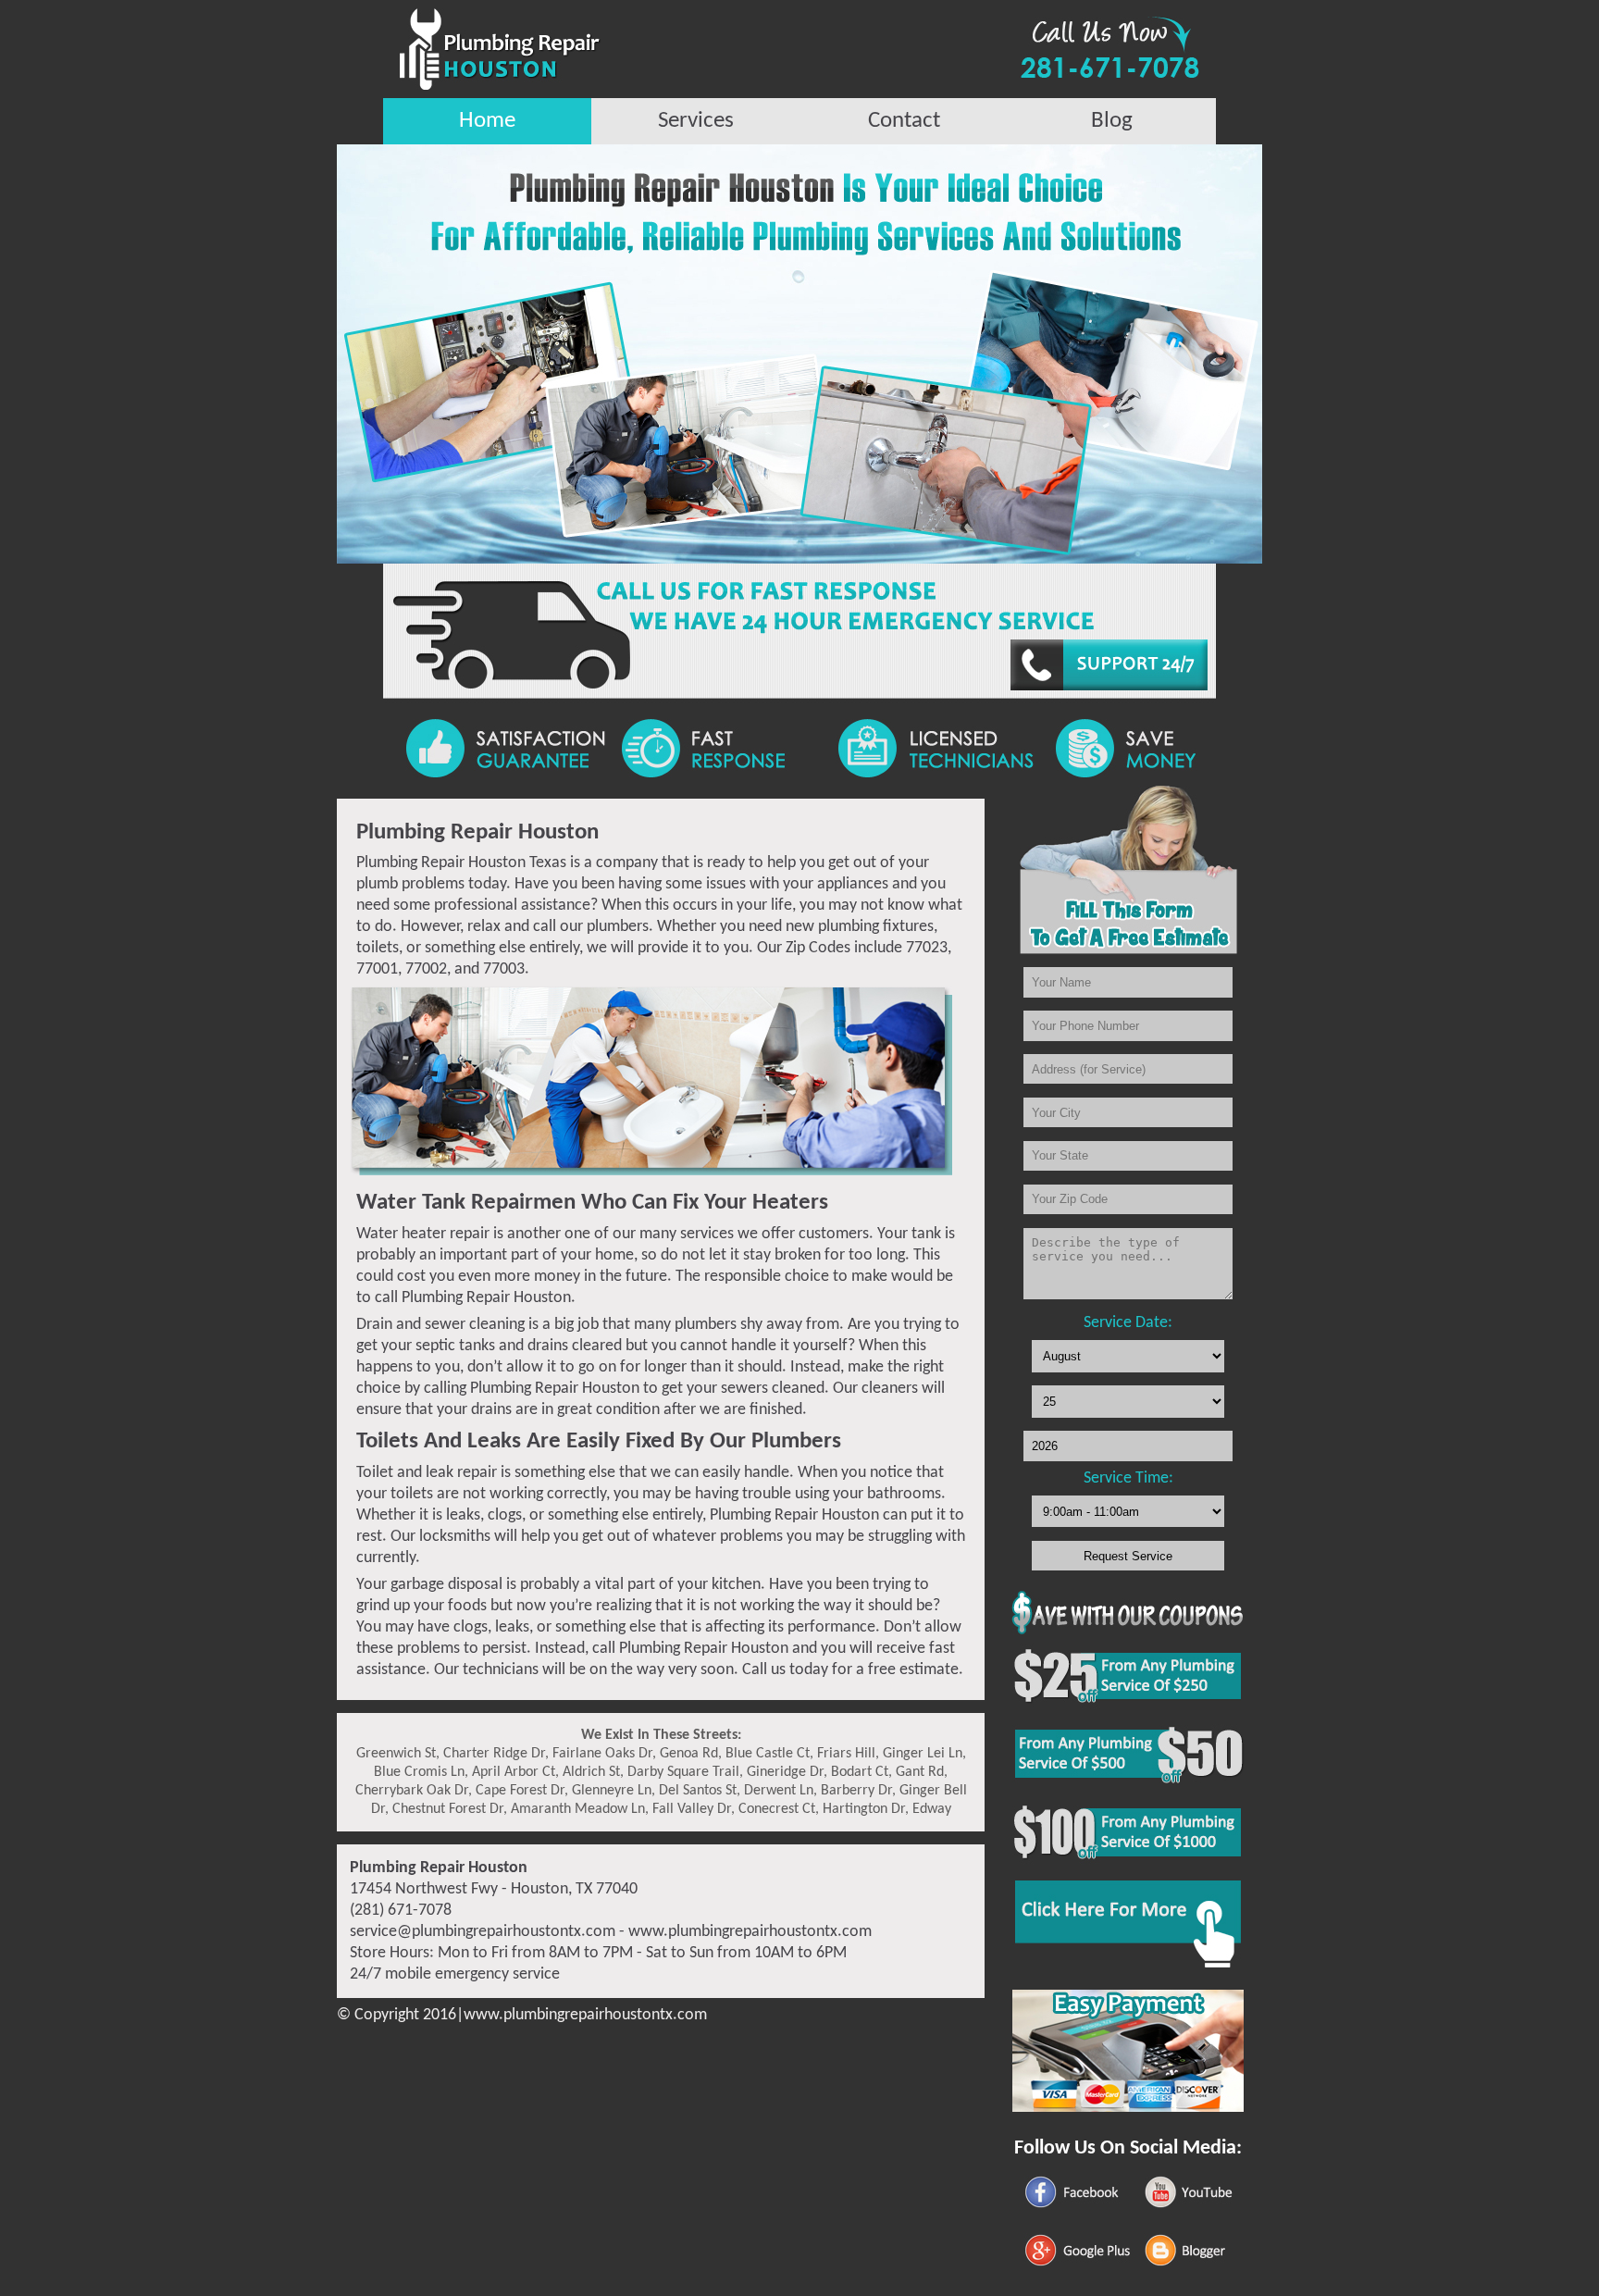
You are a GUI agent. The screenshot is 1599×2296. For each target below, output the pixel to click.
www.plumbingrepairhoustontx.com (750, 1932)
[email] (483, 1932)
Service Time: (1128, 1478)
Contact (904, 121)
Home (487, 121)
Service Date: (1128, 1323)
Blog (1112, 121)
